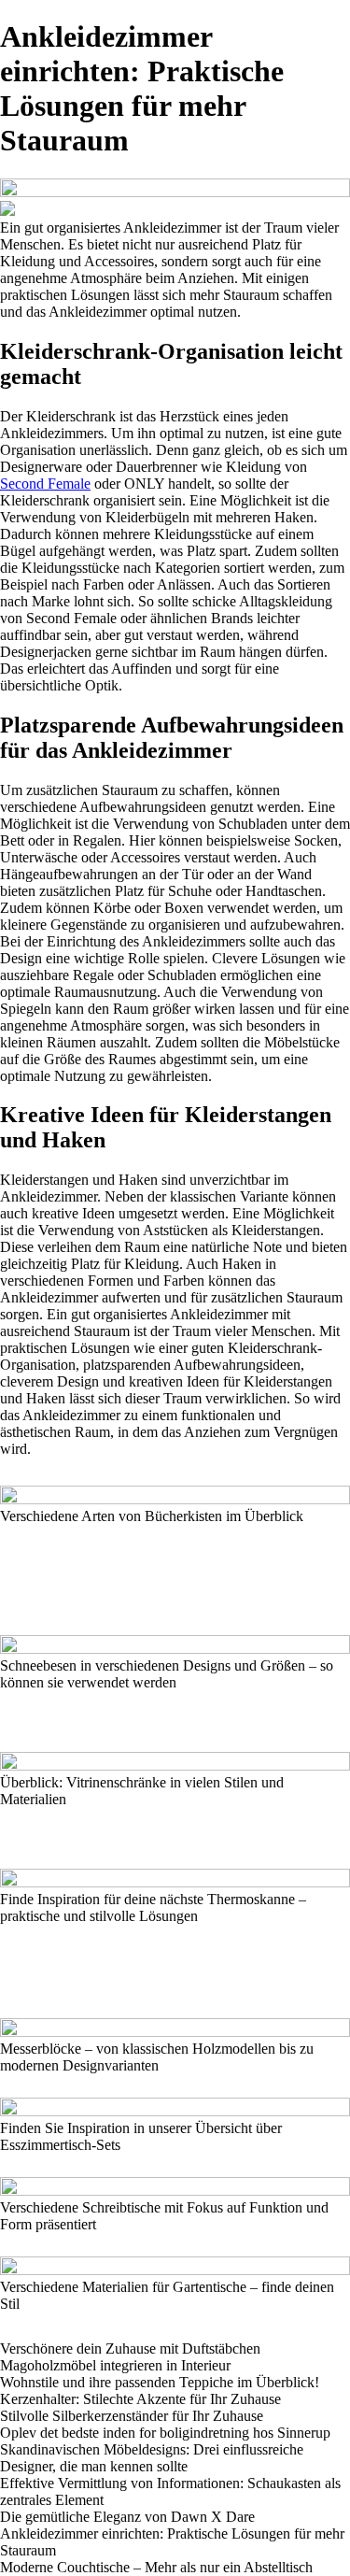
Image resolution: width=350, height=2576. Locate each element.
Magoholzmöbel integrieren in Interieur (115, 2365)
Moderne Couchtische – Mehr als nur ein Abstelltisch (156, 2567)
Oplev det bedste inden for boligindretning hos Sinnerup (165, 2433)
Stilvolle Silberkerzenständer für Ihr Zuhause (132, 2416)
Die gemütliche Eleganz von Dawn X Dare (127, 2517)
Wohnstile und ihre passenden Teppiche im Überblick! (160, 2382)
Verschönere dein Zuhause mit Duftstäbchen (130, 2348)
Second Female (45, 484)
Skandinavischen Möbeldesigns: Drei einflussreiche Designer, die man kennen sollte (152, 2458)
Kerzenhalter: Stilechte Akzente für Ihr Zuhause (140, 2399)
